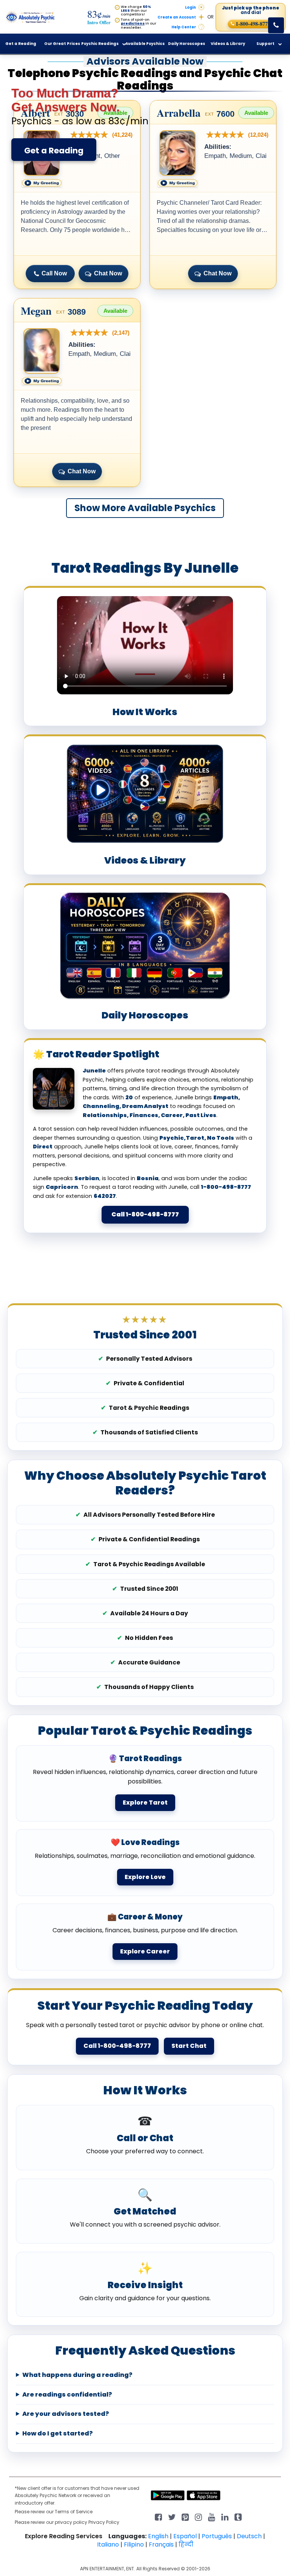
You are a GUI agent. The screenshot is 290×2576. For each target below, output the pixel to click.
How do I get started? (58, 2434)
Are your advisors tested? (66, 2414)
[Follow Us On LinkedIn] (225, 2517)
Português (217, 2536)
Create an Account (177, 17)
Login (191, 8)
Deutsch (249, 2536)
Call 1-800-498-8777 (145, 1214)
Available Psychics (145, 44)
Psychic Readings (100, 44)
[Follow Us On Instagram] (198, 2517)
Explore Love (145, 1877)
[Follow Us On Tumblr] (238, 2517)
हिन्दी (186, 2544)
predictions (133, 23)
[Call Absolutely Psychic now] (276, 25)
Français (161, 2544)
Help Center (184, 27)
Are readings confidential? (67, 2395)
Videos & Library (228, 44)
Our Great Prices (62, 44)
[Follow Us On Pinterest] (185, 2517)
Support (265, 44)
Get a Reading (54, 151)
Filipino (134, 2544)
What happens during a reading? (77, 2375)
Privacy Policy (104, 2522)
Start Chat (189, 2046)
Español (185, 2536)
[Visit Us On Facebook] (158, 2517)
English (158, 2536)
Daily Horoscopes (187, 44)
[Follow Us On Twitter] (172, 2517)
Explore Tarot (145, 1803)
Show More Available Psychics (145, 508)
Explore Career (145, 1951)
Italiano (108, 2544)
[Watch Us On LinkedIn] (212, 2517)
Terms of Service (74, 2512)
